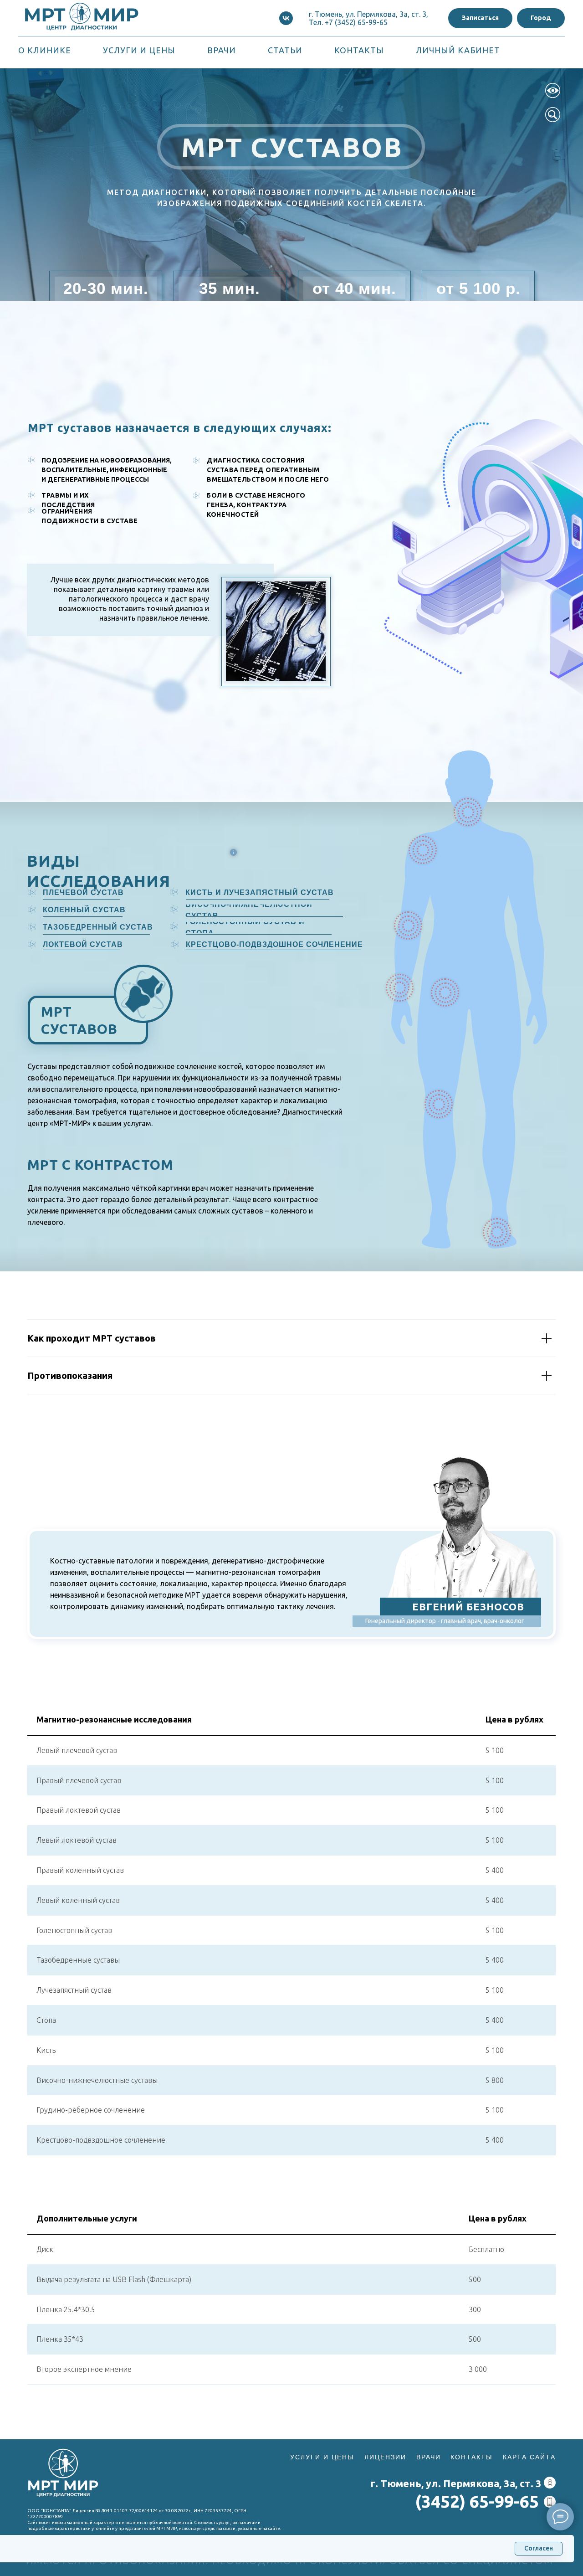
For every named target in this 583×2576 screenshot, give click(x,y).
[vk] (286, 18)
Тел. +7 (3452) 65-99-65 (348, 22)
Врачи (222, 50)
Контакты (359, 50)
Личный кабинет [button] (458, 50)
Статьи (285, 50)
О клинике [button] (45, 50)
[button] (480, 18)
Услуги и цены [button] (139, 50)
